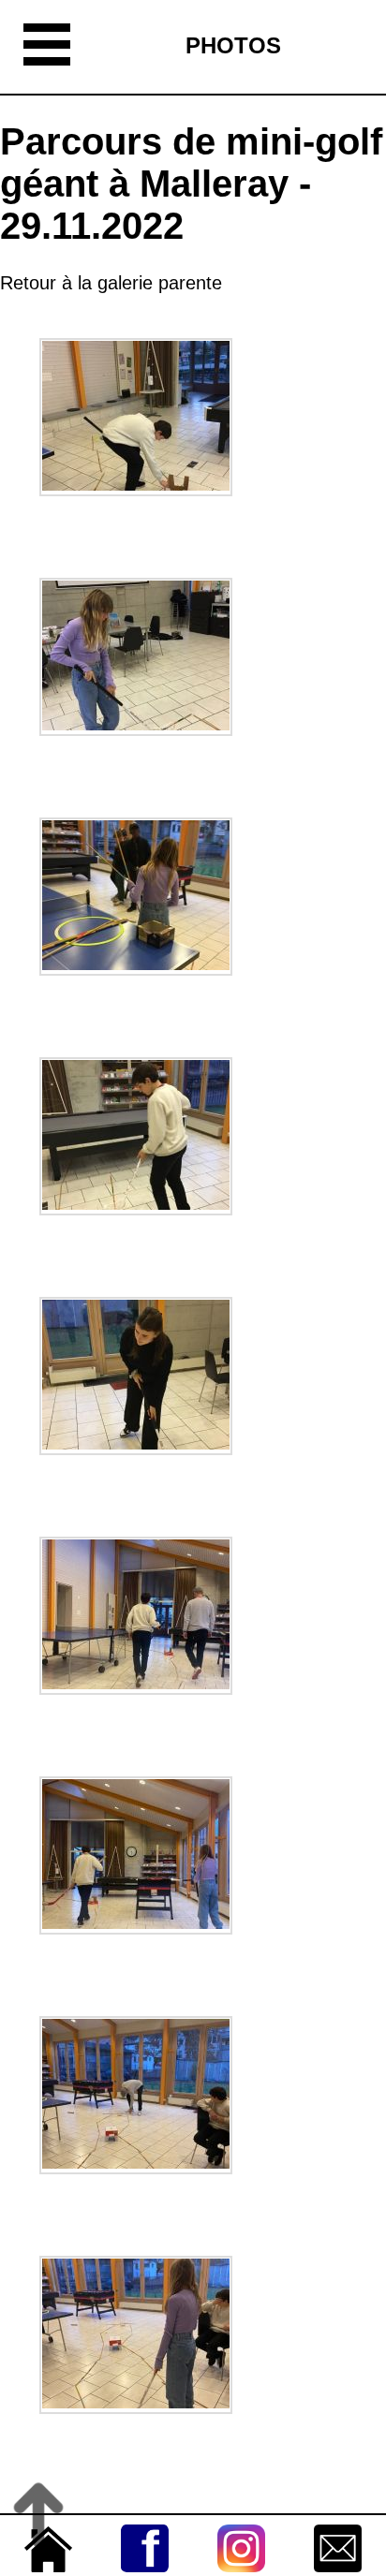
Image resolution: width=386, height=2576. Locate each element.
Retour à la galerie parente (111, 283)
